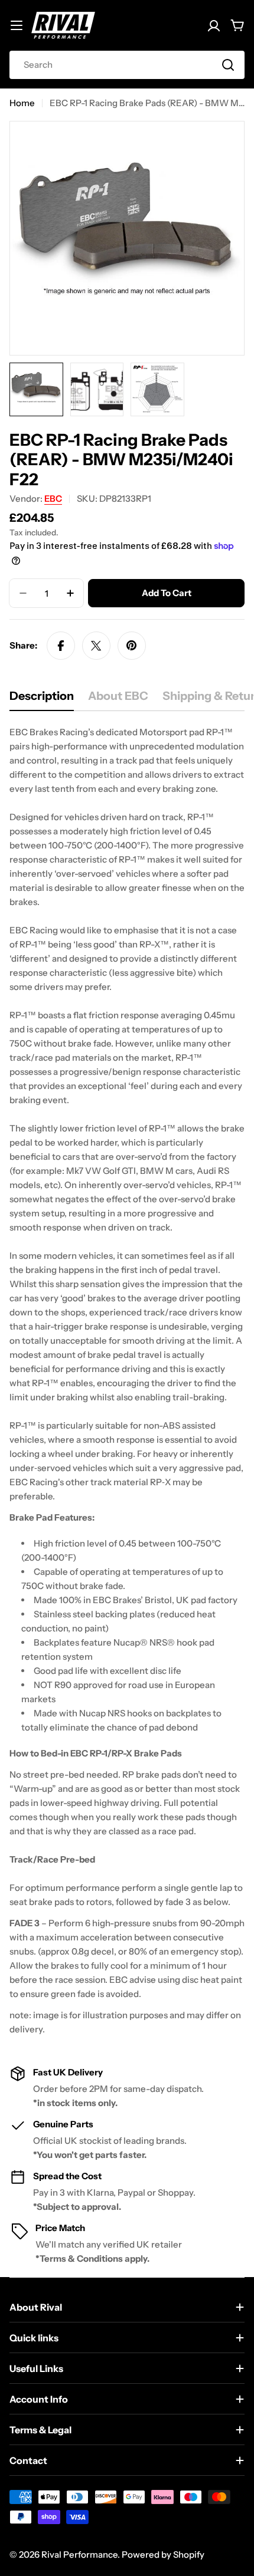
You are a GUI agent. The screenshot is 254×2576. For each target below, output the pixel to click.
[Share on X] (96, 646)
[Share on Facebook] (61, 646)
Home (22, 103)
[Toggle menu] (17, 25)
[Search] (228, 65)
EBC (53, 499)
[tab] (42, 700)
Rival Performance (79, 2554)
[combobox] (127, 65)
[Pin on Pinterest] (132, 646)
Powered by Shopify (163, 2554)
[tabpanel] (127, 1381)
